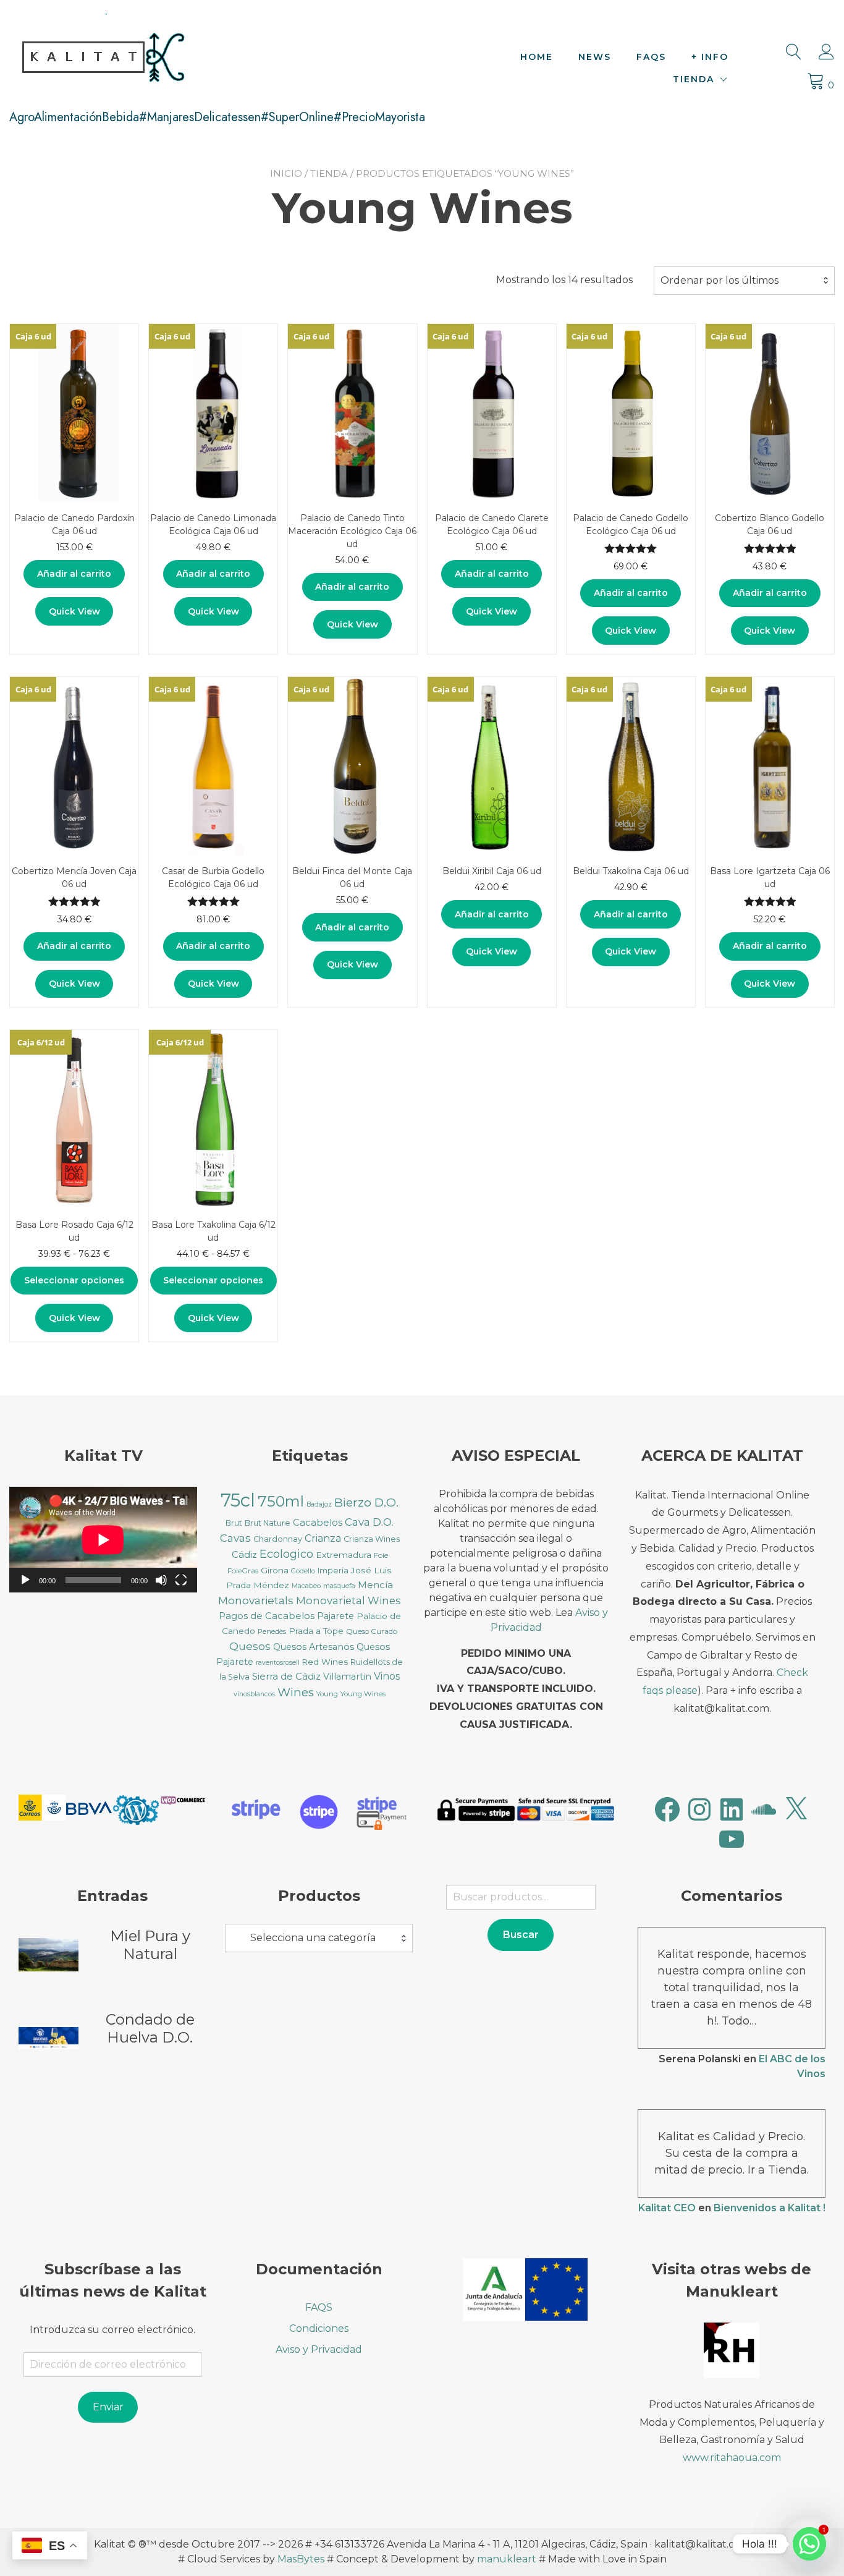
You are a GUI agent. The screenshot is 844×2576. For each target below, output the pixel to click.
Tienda (694, 79)
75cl (238, 1500)
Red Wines (325, 1662)
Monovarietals (256, 1600)
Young (327, 1694)
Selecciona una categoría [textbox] (313, 1938)
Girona (275, 1570)
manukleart (507, 2559)
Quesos (250, 1646)
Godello (303, 1571)
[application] (103, 1540)
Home (537, 57)
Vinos (387, 1676)
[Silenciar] (161, 1580)
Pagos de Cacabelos (267, 1616)
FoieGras (243, 1571)
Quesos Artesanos (314, 1647)
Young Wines (363, 1694)
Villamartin (347, 1677)
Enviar (108, 2407)
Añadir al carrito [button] (74, 574)
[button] (42, 1810)
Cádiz (244, 1555)
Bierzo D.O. (366, 1503)
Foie (381, 1555)
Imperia (333, 1571)
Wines (296, 1692)
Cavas (235, 1538)
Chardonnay (278, 1539)
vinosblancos (254, 1694)
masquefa (339, 1586)
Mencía (375, 1585)
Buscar (521, 1935)
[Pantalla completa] (181, 1580)
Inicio (286, 173)
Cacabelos (318, 1523)
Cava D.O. (369, 1522)
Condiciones (319, 2328)
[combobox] (744, 281)
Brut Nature (268, 1523)
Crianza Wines (372, 1539)
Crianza (323, 1538)
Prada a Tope (316, 1631)
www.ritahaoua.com (732, 2458)
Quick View (74, 611)
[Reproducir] (25, 1580)
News (595, 57)
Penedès (272, 1631)
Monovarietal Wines (348, 1600)
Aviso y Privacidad (319, 2349)
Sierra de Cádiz (286, 1677)
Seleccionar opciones (74, 1280)
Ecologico (286, 1554)
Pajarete (335, 1616)
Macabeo (306, 1586)
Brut (234, 1523)
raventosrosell (278, 1663)
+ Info (710, 57)
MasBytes (301, 2559)
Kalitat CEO (667, 2208)
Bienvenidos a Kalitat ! (770, 2208)
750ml (281, 1501)
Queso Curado (372, 1631)
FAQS (651, 57)
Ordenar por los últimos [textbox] (720, 280)
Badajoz (319, 1504)
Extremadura (344, 1555)
